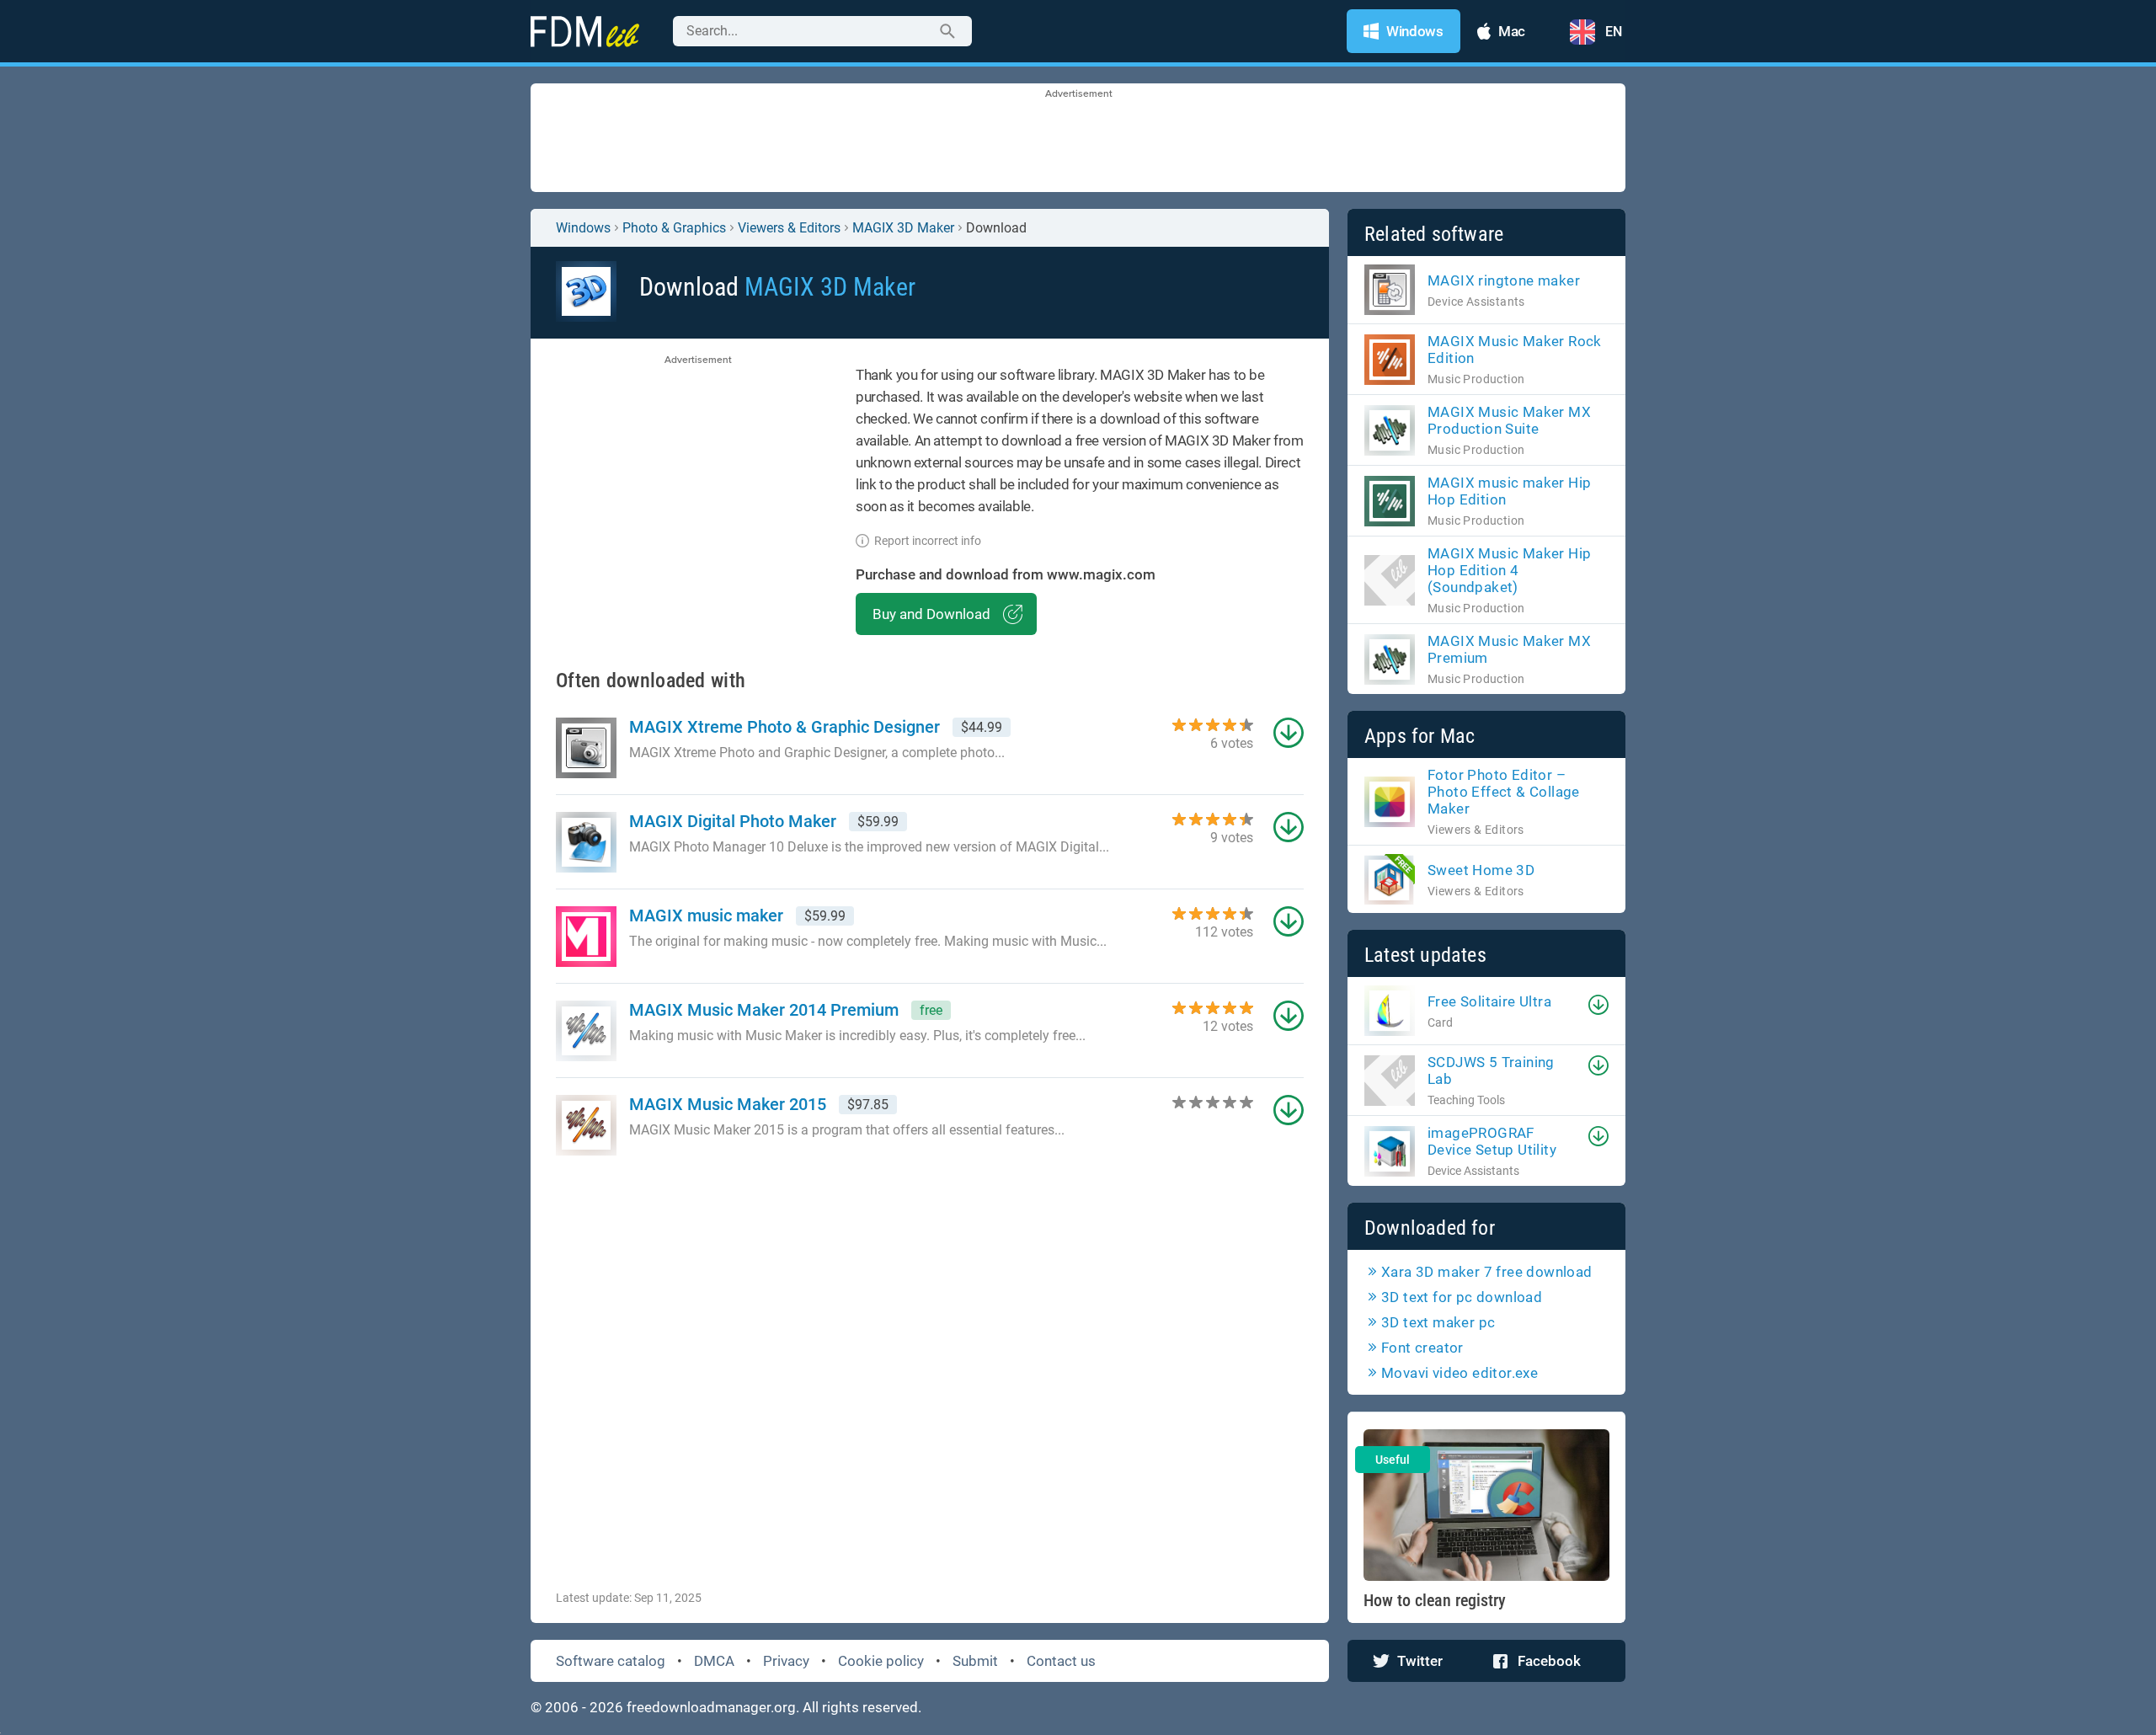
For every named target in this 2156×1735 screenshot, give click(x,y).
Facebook (1549, 1661)
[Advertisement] (1078, 139)
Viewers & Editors (789, 228)
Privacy (786, 1661)
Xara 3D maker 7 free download (1487, 1272)
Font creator (1422, 1348)
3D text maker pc (1438, 1322)
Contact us (1061, 1661)
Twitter (1420, 1661)
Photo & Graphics (674, 228)
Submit (975, 1661)
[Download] (1598, 1005)
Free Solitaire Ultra (1489, 1001)
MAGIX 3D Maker (903, 228)
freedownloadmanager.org (711, 1707)
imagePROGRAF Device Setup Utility (1492, 1141)
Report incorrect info (928, 541)
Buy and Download (931, 614)
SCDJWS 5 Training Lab (1491, 1070)
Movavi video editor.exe (1460, 1373)
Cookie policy (881, 1661)
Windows (583, 228)
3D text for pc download (1462, 1297)
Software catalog (611, 1661)
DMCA (714, 1661)
